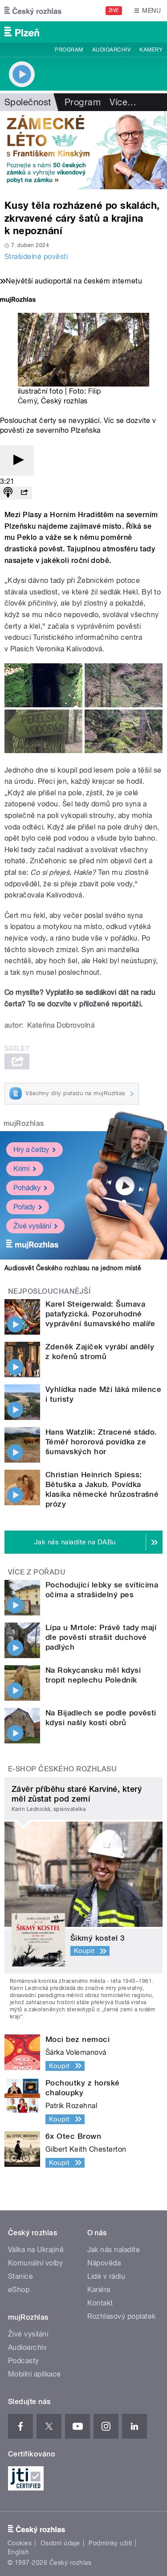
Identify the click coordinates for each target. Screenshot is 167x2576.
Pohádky (27, 1188)
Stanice (20, 2276)
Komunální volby (35, 2263)
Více (123, 102)
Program (69, 50)
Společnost (28, 102)
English (18, 2552)
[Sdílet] (24, 493)
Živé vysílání (32, 1226)
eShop (19, 2290)
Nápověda (104, 2263)
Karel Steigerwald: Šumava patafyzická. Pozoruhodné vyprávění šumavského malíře (100, 1314)
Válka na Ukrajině (36, 2250)
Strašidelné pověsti (36, 257)
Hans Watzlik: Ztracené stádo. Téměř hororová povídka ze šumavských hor (101, 1442)
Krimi (21, 1169)
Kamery (151, 50)
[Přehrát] (17, 461)
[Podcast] (8, 493)
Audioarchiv (111, 50)
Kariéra (99, 2290)
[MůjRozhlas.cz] (18, 301)
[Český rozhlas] (33, 11)
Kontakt (100, 2303)
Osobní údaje (60, 2543)
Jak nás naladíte (114, 2250)
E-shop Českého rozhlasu (62, 1769)
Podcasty (24, 2361)
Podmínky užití (110, 2543)
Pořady (24, 1207)
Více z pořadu (37, 1572)
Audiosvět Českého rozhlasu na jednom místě (73, 1268)
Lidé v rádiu (106, 2276)
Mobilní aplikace (35, 2374)
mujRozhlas (24, 1123)
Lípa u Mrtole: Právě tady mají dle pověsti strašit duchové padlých (101, 1637)
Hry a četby (31, 1150)
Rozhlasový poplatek (122, 2316)
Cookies (20, 2543)
